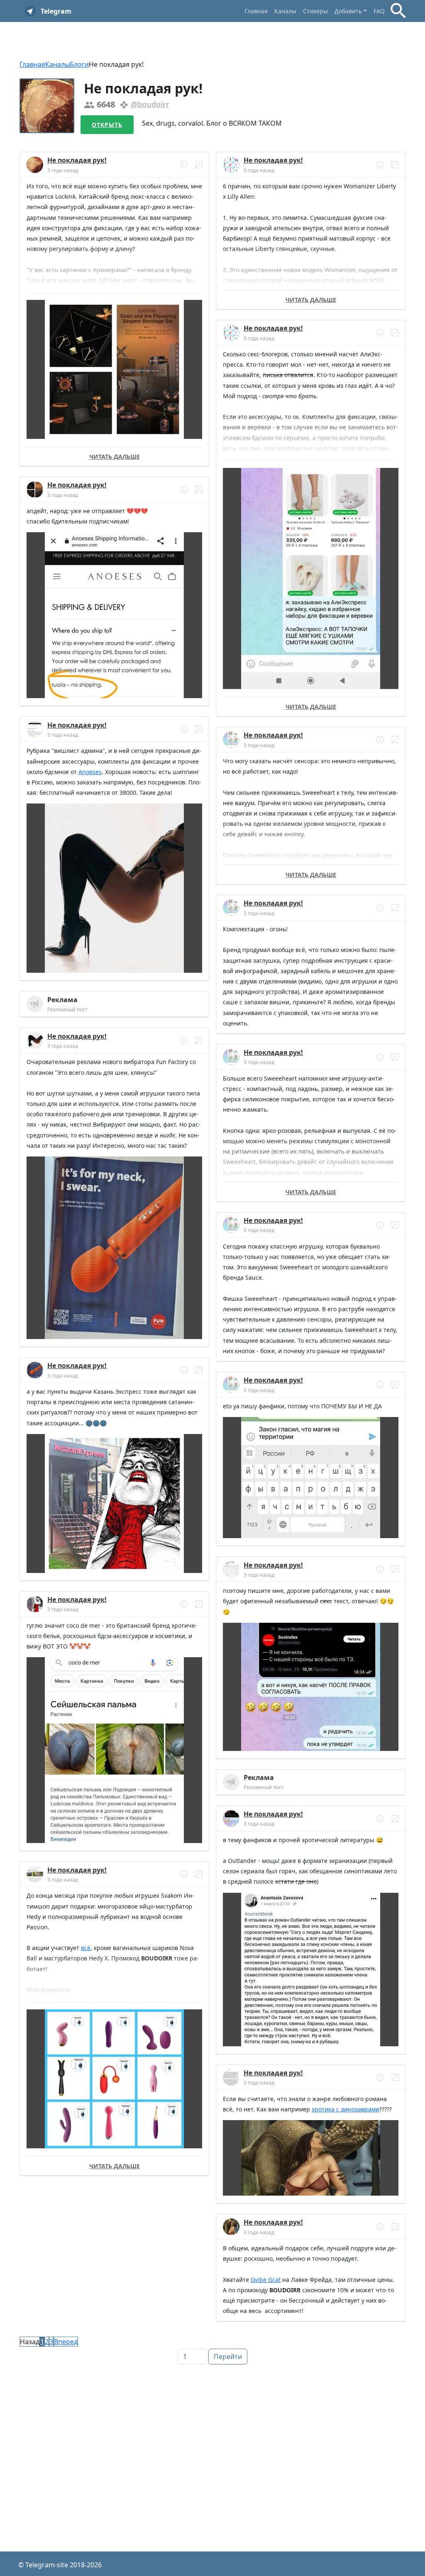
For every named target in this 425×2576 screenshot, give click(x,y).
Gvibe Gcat (266, 2280)
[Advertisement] (212, 2427)
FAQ (379, 11)
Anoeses (90, 772)
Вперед (66, 2342)
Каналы (285, 11)
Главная (256, 11)
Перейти (228, 2357)
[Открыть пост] (184, 165)
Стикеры (315, 11)
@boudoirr (150, 104)
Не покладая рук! (77, 160)
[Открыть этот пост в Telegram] (199, 165)
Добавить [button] (348, 11)
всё (86, 1948)
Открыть (107, 125)
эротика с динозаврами (346, 2109)
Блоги (79, 64)
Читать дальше (115, 457)
